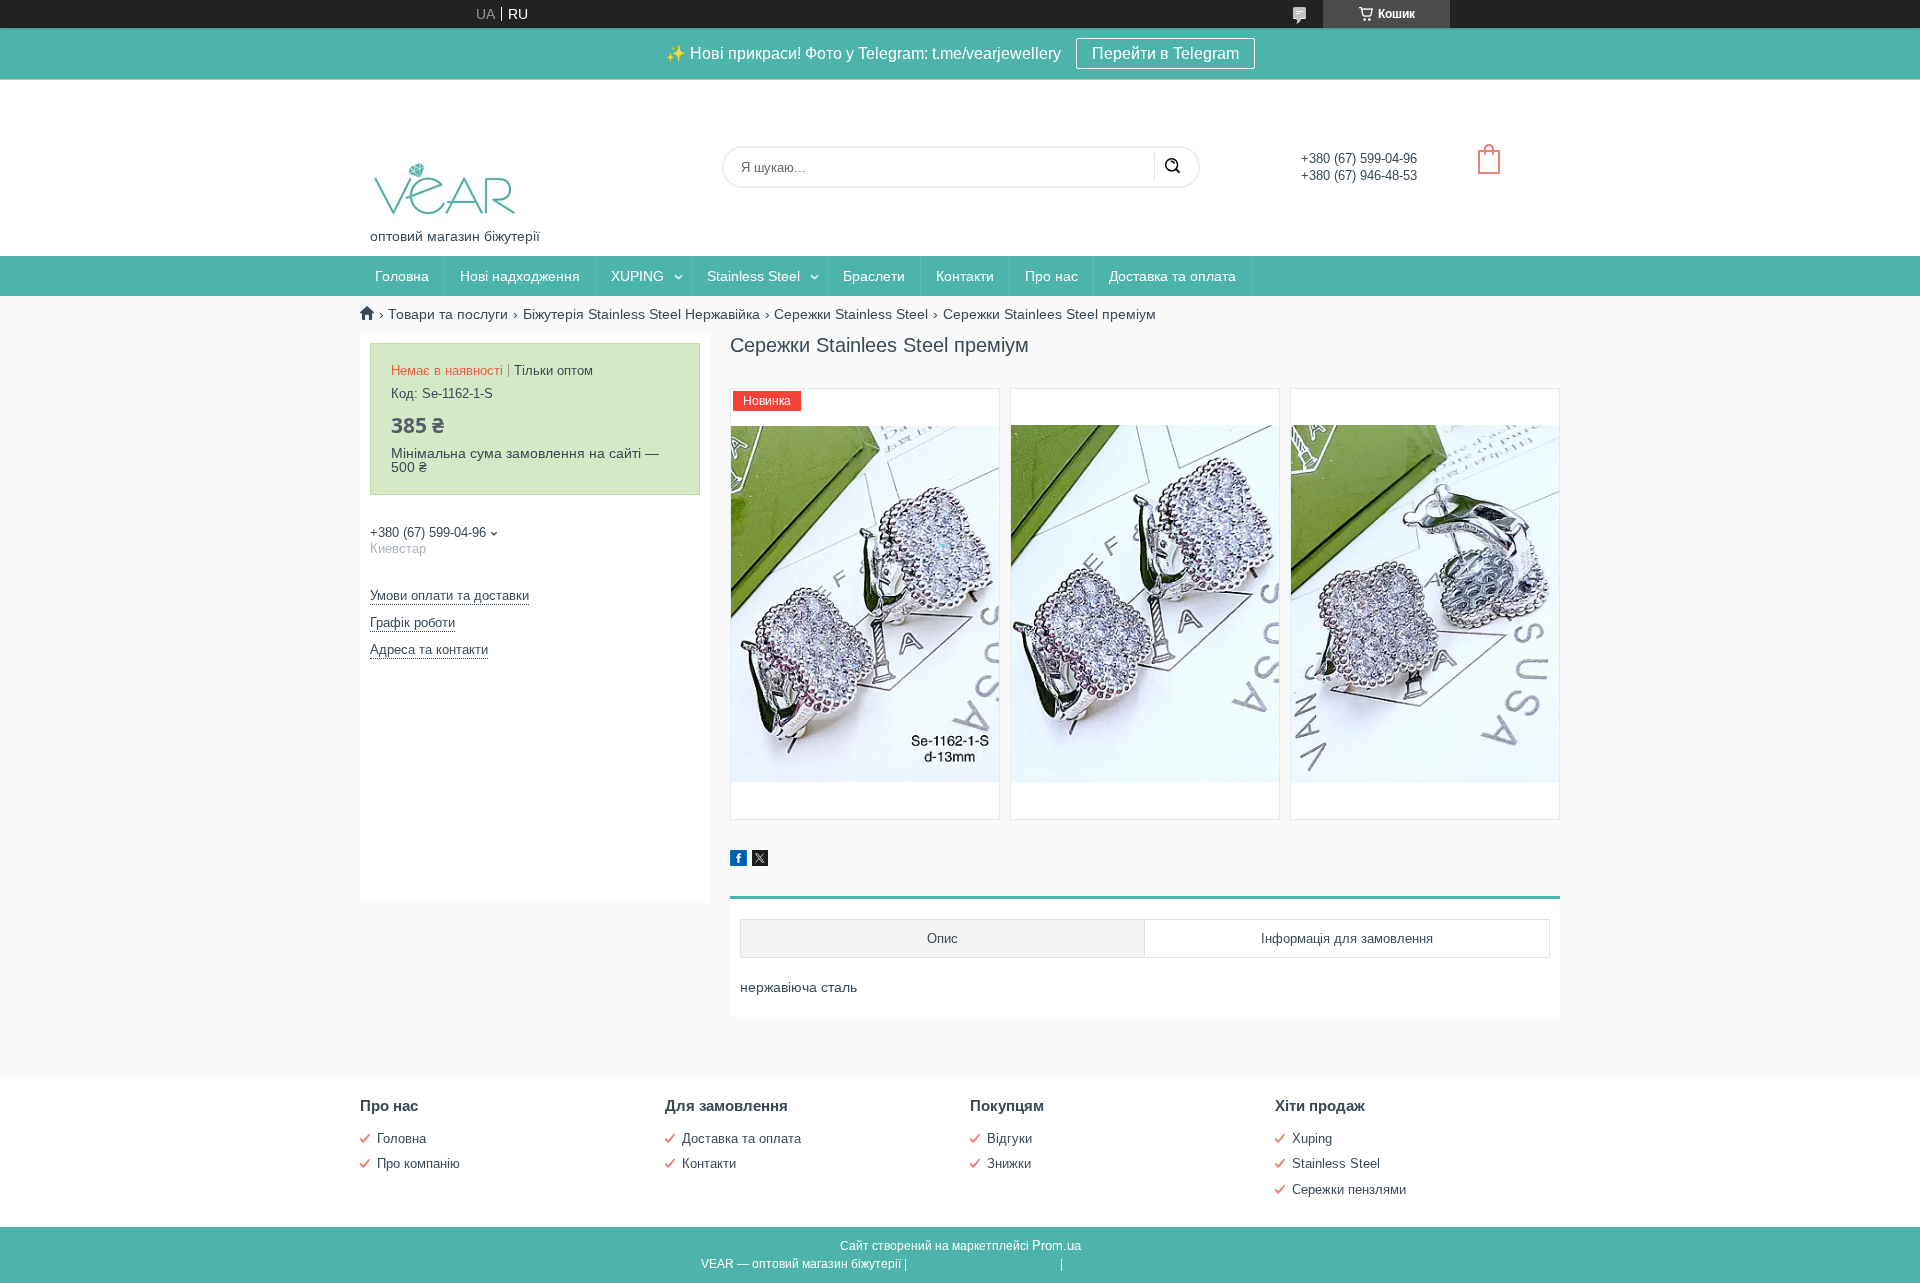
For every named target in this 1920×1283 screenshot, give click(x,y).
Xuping (1312, 1138)
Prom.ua (1056, 1245)
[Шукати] (1172, 167)
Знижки (1009, 1163)
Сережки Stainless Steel (851, 314)
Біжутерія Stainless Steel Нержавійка (641, 314)
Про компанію (418, 1163)
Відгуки (1009, 1138)
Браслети (874, 276)
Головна (402, 276)
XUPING (637, 276)
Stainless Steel (753, 276)
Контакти (965, 276)
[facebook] (738, 861)
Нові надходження (520, 276)
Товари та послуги (448, 314)
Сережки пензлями (1349, 1189)
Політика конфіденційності (1142, 1264)
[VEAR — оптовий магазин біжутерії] (445, 153)
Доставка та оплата (1172, 276)
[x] (760, 861)
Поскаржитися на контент (983, 1264)
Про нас (1051, 276)
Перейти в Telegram (1165, 53)
